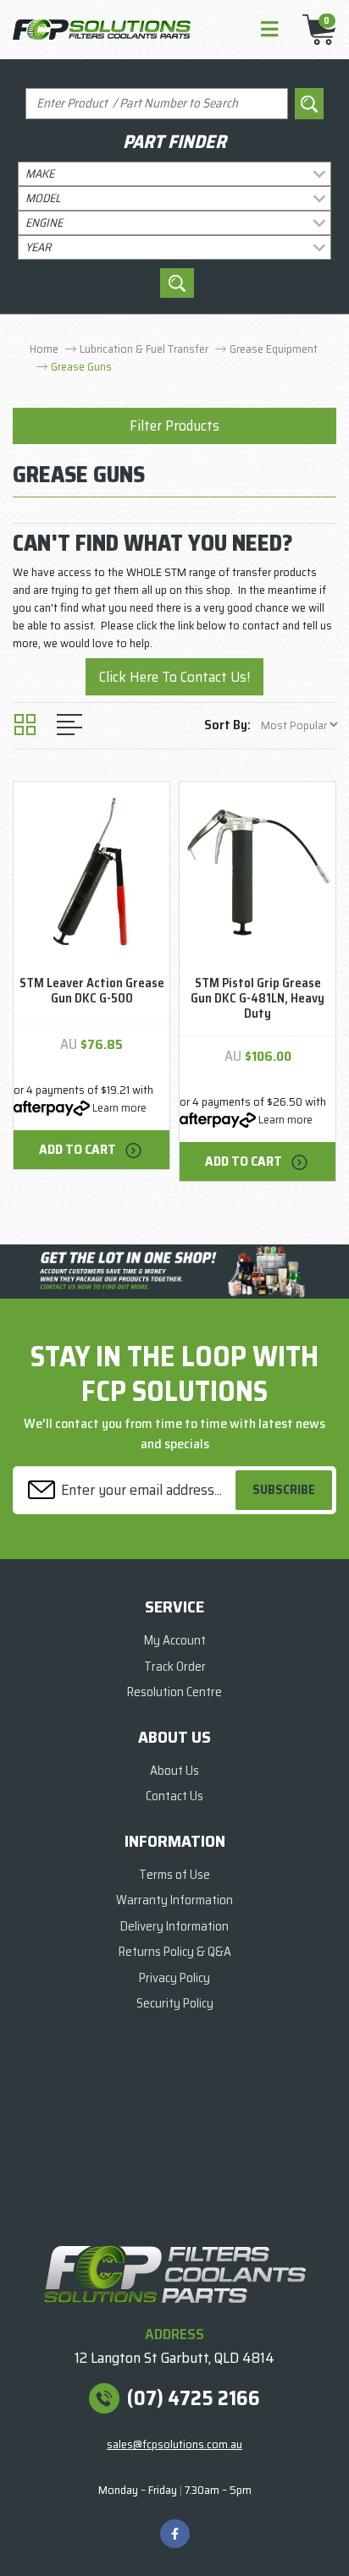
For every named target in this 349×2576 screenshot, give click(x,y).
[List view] (69, 725)
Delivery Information (174, 1926)
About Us (174, 1771)
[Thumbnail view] (25, 725)
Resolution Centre (174, 1692)
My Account (175, 1640)
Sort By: (227, 725)
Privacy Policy (174, 1978)
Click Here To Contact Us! (174, 677)
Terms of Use (174, 1875)
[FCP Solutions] (102, 29)
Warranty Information (174, 1900)
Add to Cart (79, 1149)
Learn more (119, 1107)
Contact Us (174, 1796)
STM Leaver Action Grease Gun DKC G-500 (92, 991)
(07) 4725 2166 (194, 2398)
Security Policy (175, 2003)
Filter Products (174, 426)
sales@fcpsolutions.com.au (174, 2444)
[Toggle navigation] (269, 30)
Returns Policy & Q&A (175, 1952)
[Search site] (309, 104)
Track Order (175, 1667)
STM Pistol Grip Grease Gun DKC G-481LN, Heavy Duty (258, 998)
